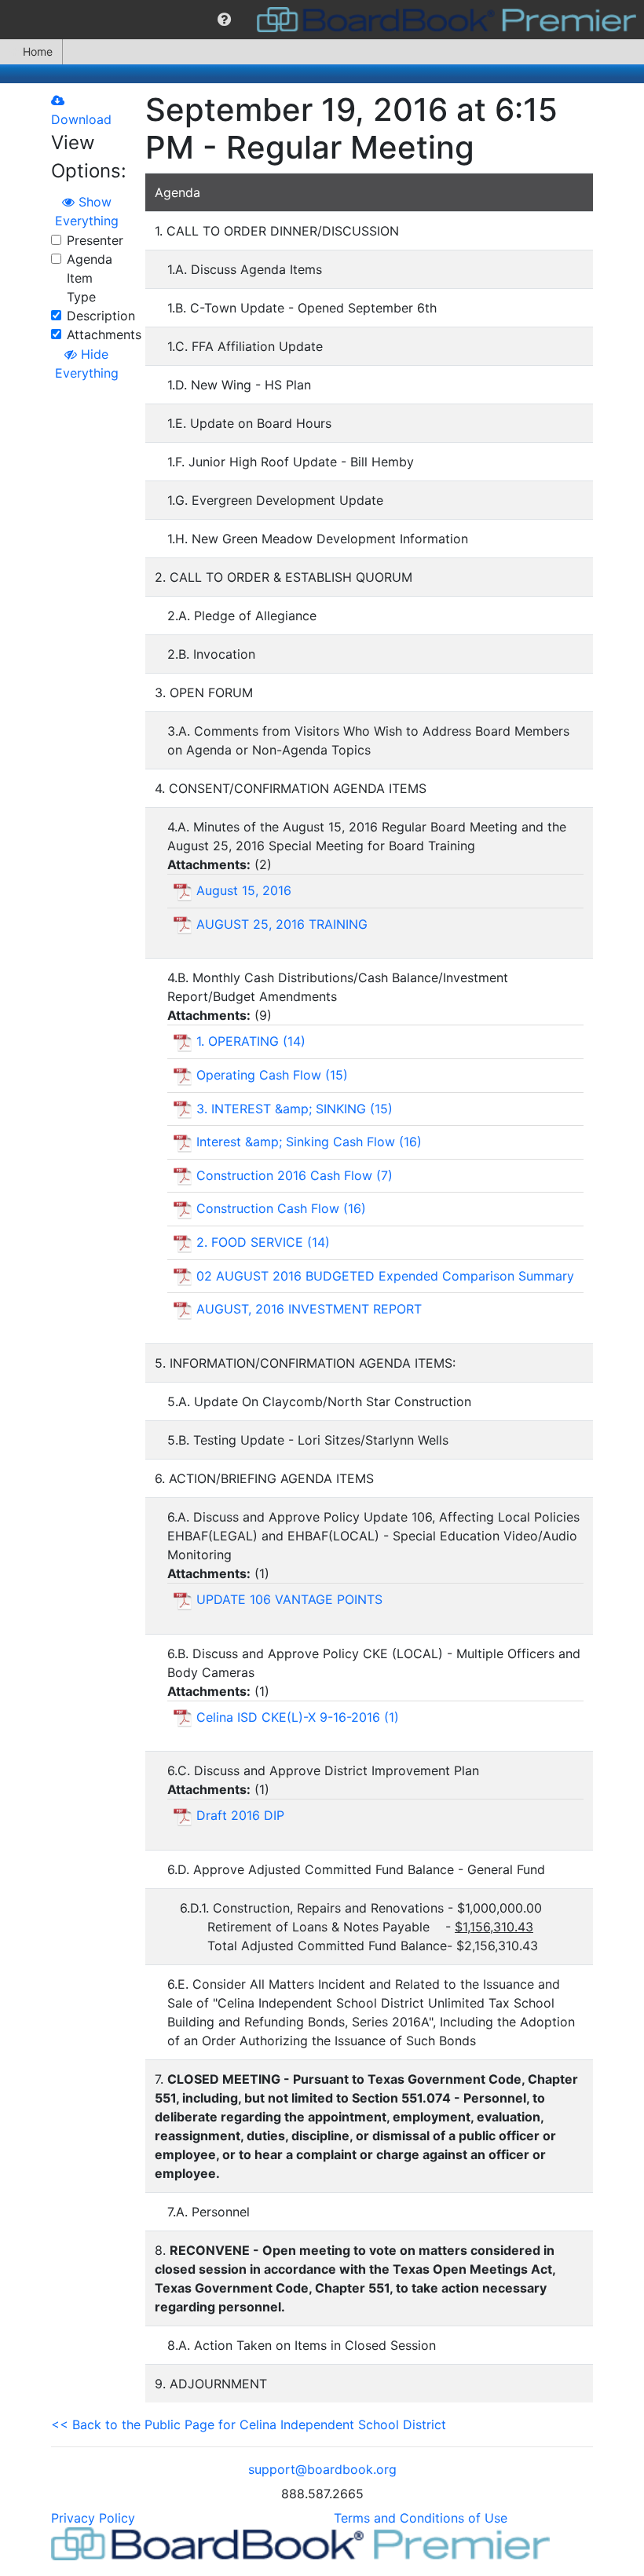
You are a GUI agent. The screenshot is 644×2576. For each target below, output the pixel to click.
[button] (224, 20)
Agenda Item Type (90, 278)
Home (38, 51)
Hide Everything (87, 364)
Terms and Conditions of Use (421, 2518)
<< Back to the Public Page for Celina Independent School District (249, 2424)
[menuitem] (224, 20)
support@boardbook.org (322, 2469)
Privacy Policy (93, 2518)
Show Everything (87, 211)
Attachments (104, 334)
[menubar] (322, 20)
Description (101, 316)
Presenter (95, 240)
